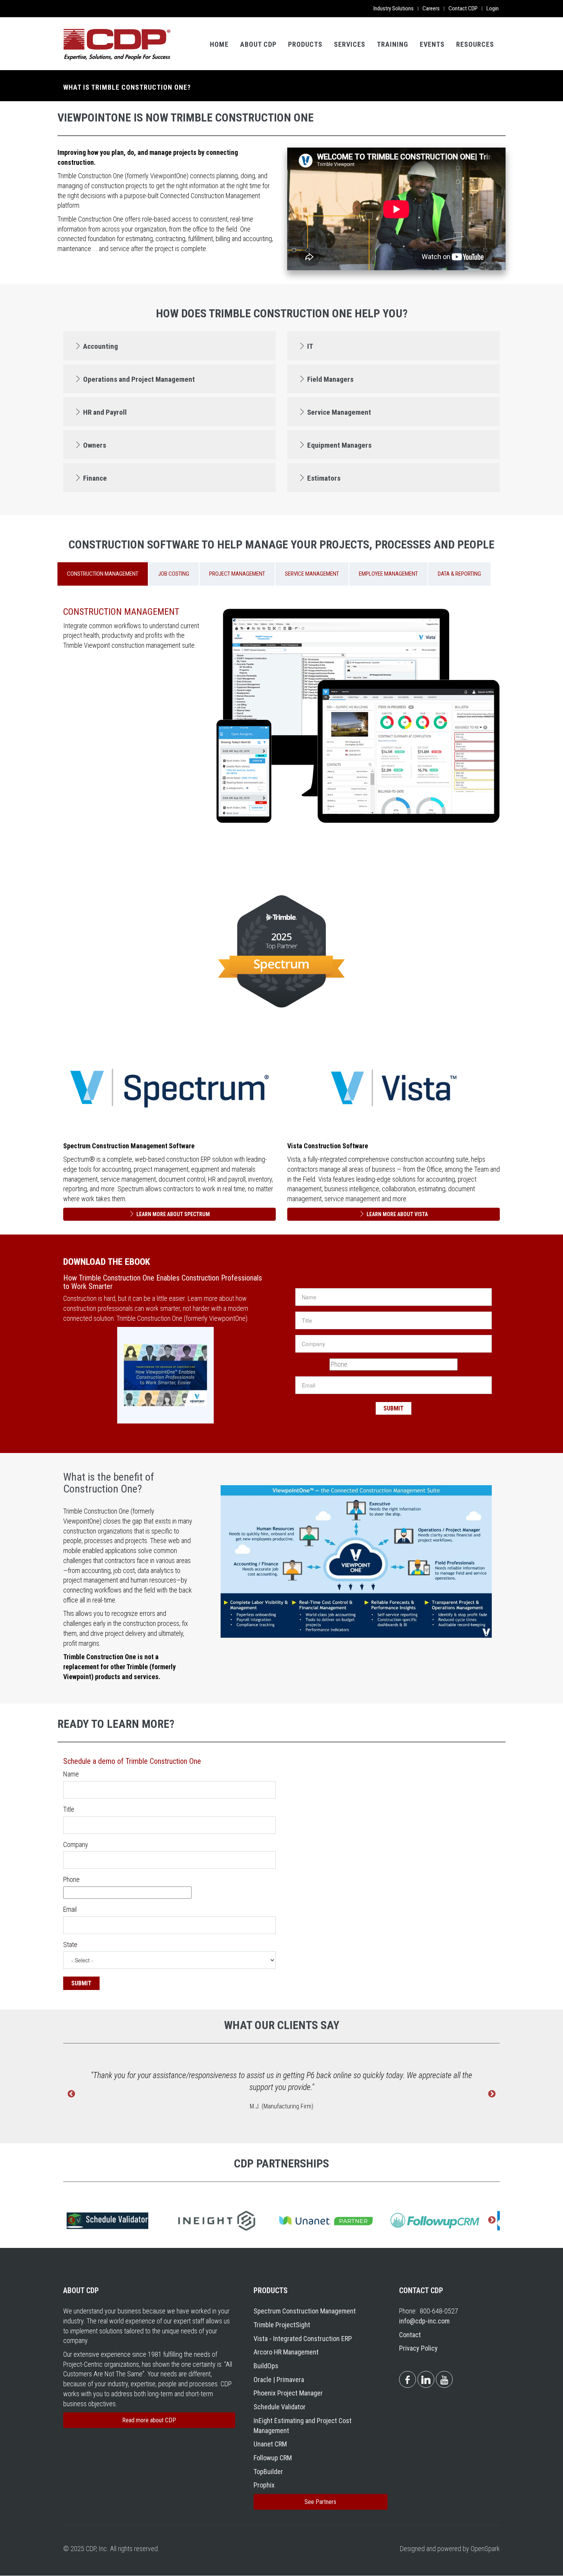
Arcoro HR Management (286, 2352)
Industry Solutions (394, 8)
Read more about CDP (149, 2420)
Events (432, 44)
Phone (71, 1879)
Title (69, 1809)
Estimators (324, 478)
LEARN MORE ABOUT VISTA (397, 1214)
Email (70, 1909)
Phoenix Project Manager (288, 2393)
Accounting (101, 346)
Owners (95, 445)
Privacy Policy (418, 2348)
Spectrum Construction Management (305, 2311)
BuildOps (266, 2366)
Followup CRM (273, 2458)
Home (219, 44)
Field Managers (330, 379)
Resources (475, 44)
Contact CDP (463, 8)
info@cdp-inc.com (424, 2321)
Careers (431, 8)
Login (493, 8)
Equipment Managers (339, 445)
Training (393, 44)
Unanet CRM (270, 2444)
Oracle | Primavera (279, 2380)
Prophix (264, 2485)
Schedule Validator (280, 2407)
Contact (410, 2335)
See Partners (320, 2502)
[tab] (169, 346)
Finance (95, 478)
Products (305, 44)
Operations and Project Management (139, 379)
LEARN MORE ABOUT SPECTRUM (173, 1214)
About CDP (258, 44)
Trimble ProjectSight (282, 2325)
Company (76, 1845)
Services (350, 44)
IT (310, 346)
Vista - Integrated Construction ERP (303, 2339)
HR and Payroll (105, 412)
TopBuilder (268, 2472)
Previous (71, 2094)
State (70, 1945)
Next (492, 2094)
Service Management (339, 412)
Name (71, 1774)
